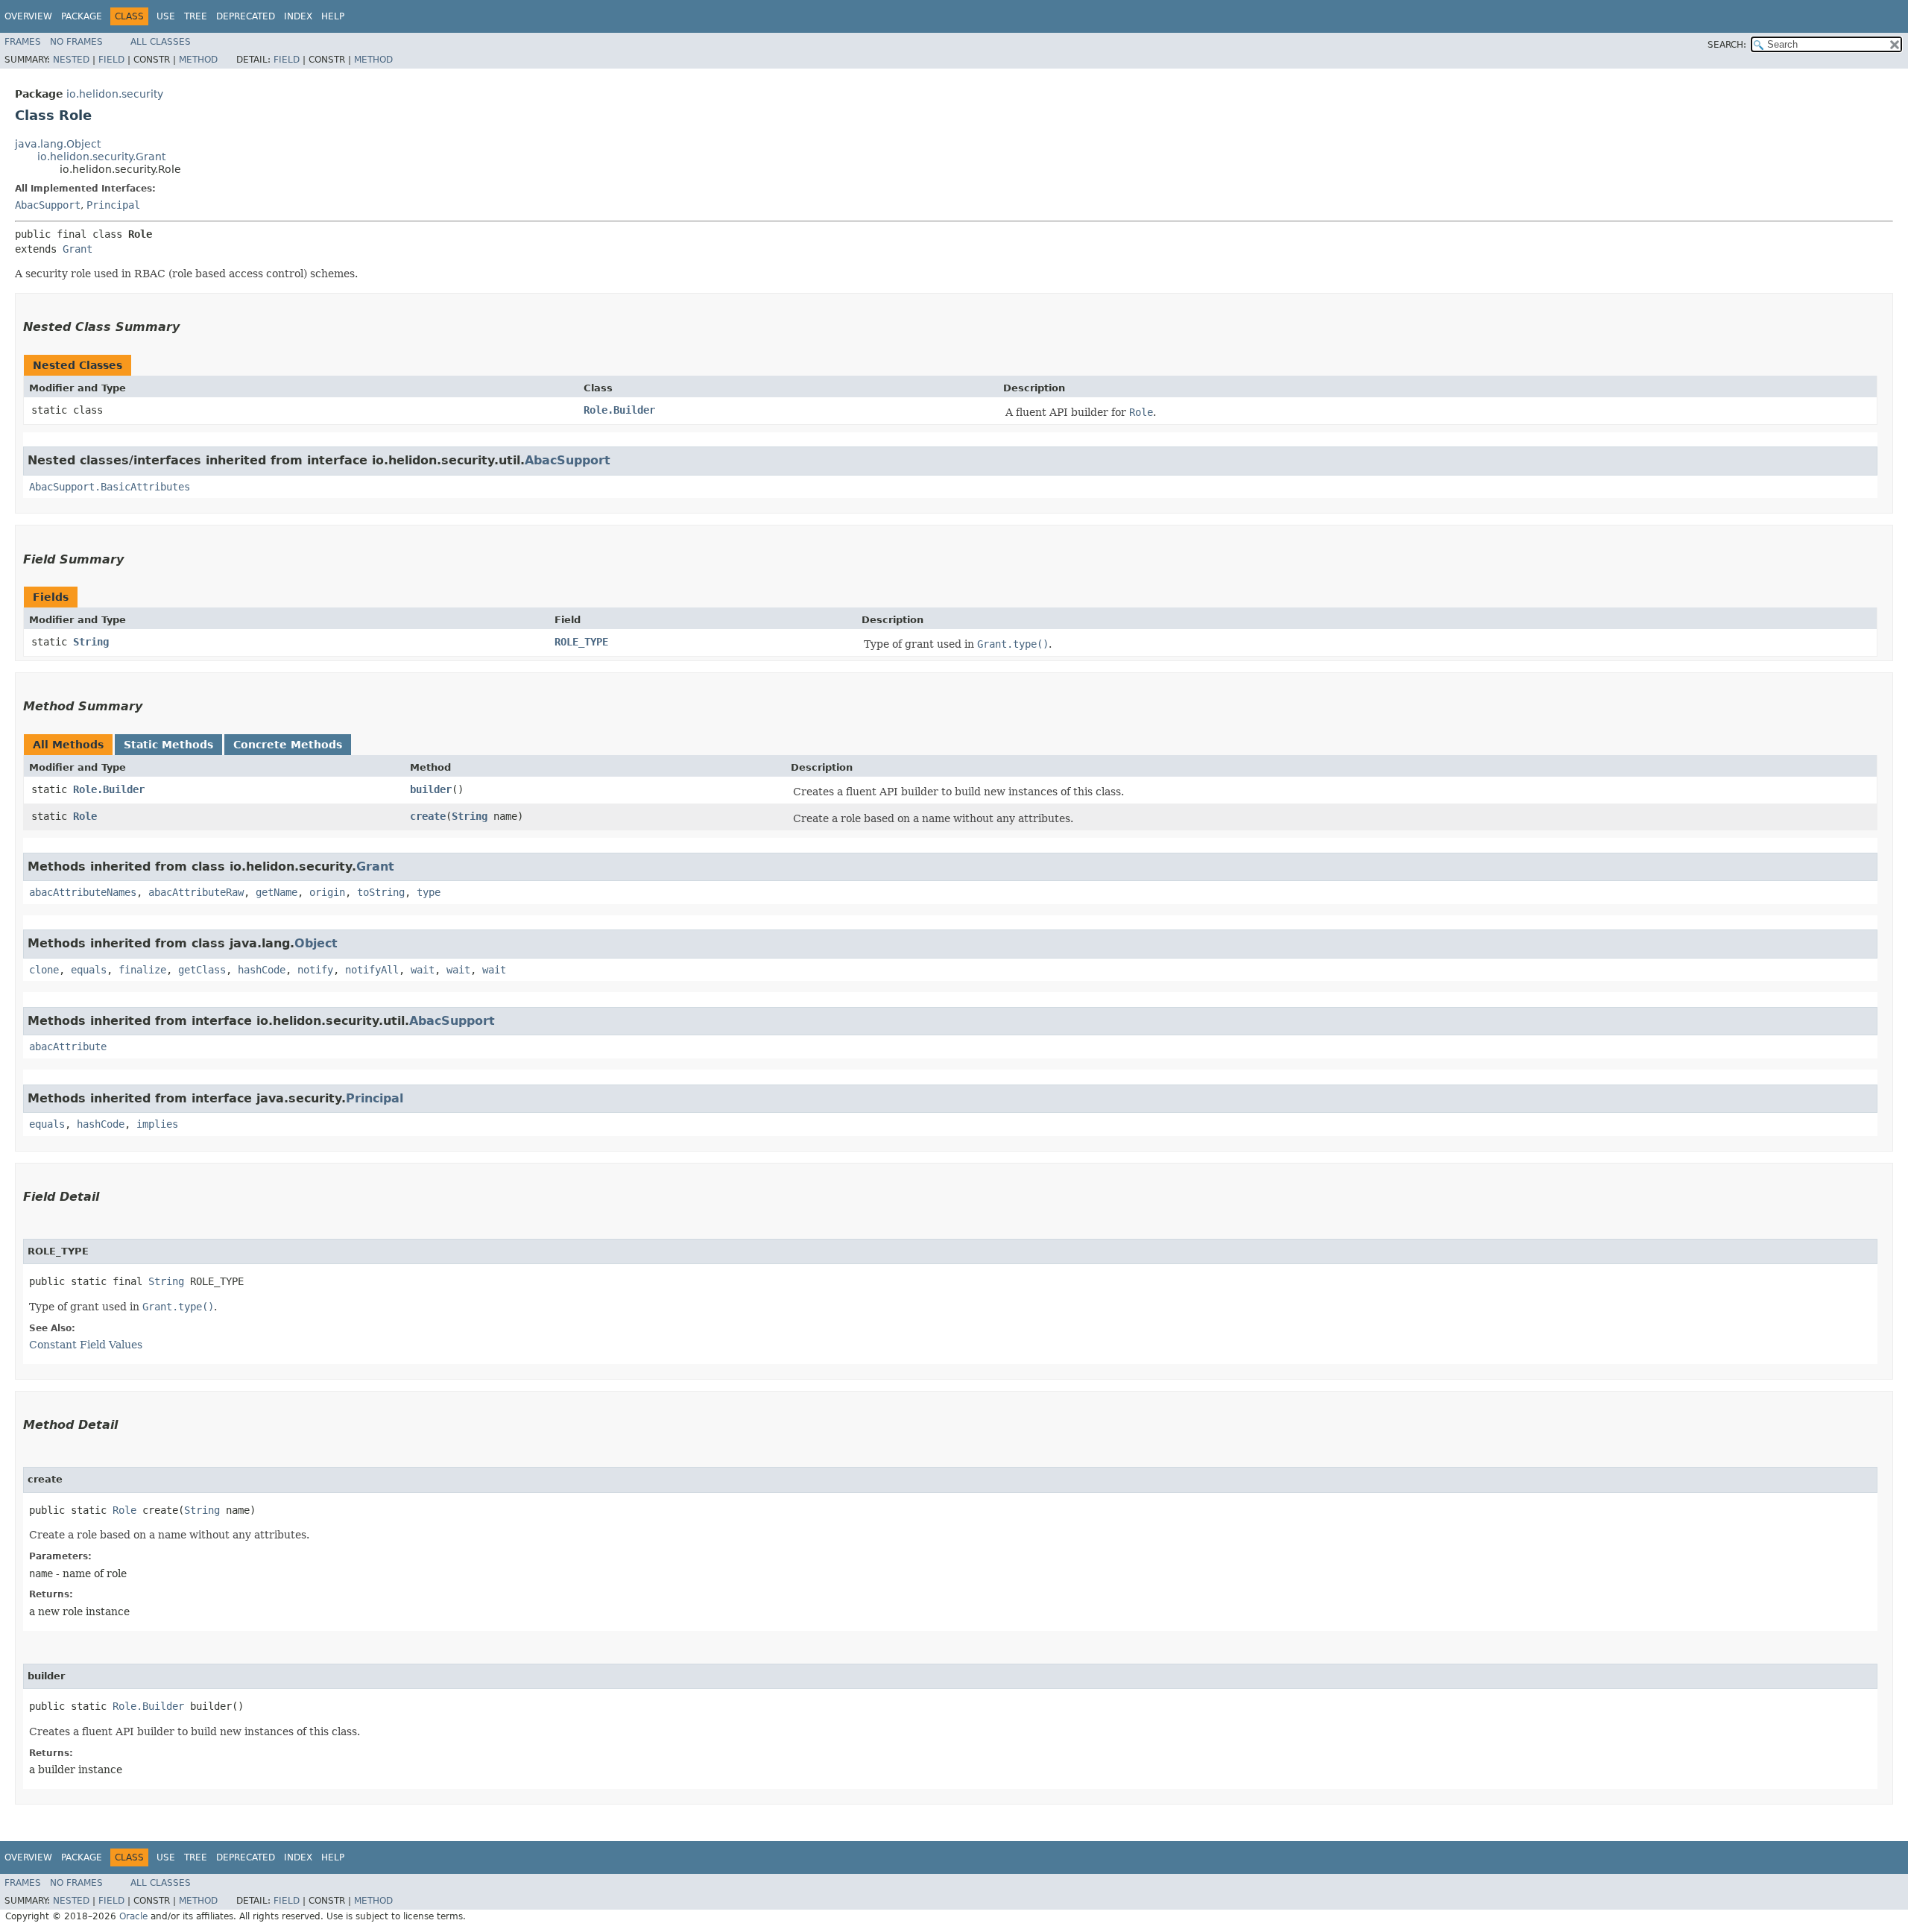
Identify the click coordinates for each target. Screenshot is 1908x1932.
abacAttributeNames (83, 892)
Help (333, 16)
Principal (113, 205)
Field (111, 60)
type (429, 892)
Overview (28, 16)
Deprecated (246, 16)
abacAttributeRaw (196, 892)
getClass (202, 970)
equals (89, 970)
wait (423, 970)
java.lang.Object (58, 144)
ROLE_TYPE (581, 642)
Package (82, 16)
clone (44, 970)
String (91, 642)
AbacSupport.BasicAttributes (110, 487)
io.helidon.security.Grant (101, 157)
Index (298, 16)
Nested (71, 60)
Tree (196, 16)
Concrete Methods (288, 745)
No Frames (76, 42)
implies (157, 1124)
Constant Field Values (86, 1345)
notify (315, 970)
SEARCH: (1727, 45)
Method (198, 60)
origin (327, 892)
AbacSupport (48, 205)
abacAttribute (68, 1046)
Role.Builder (619, 410)
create (428, 816)
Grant (78, 249)
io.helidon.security (115, 94)
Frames (23, 42)
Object (316, 943)
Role (85, 816)
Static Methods (168, 745)
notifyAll (372, 970)
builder (431, 789)
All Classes (161, 42)
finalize (142, 970)
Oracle (133, 1916)
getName (277, 892)
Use (166, 16)
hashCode (262, 970)
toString (381, 892)
